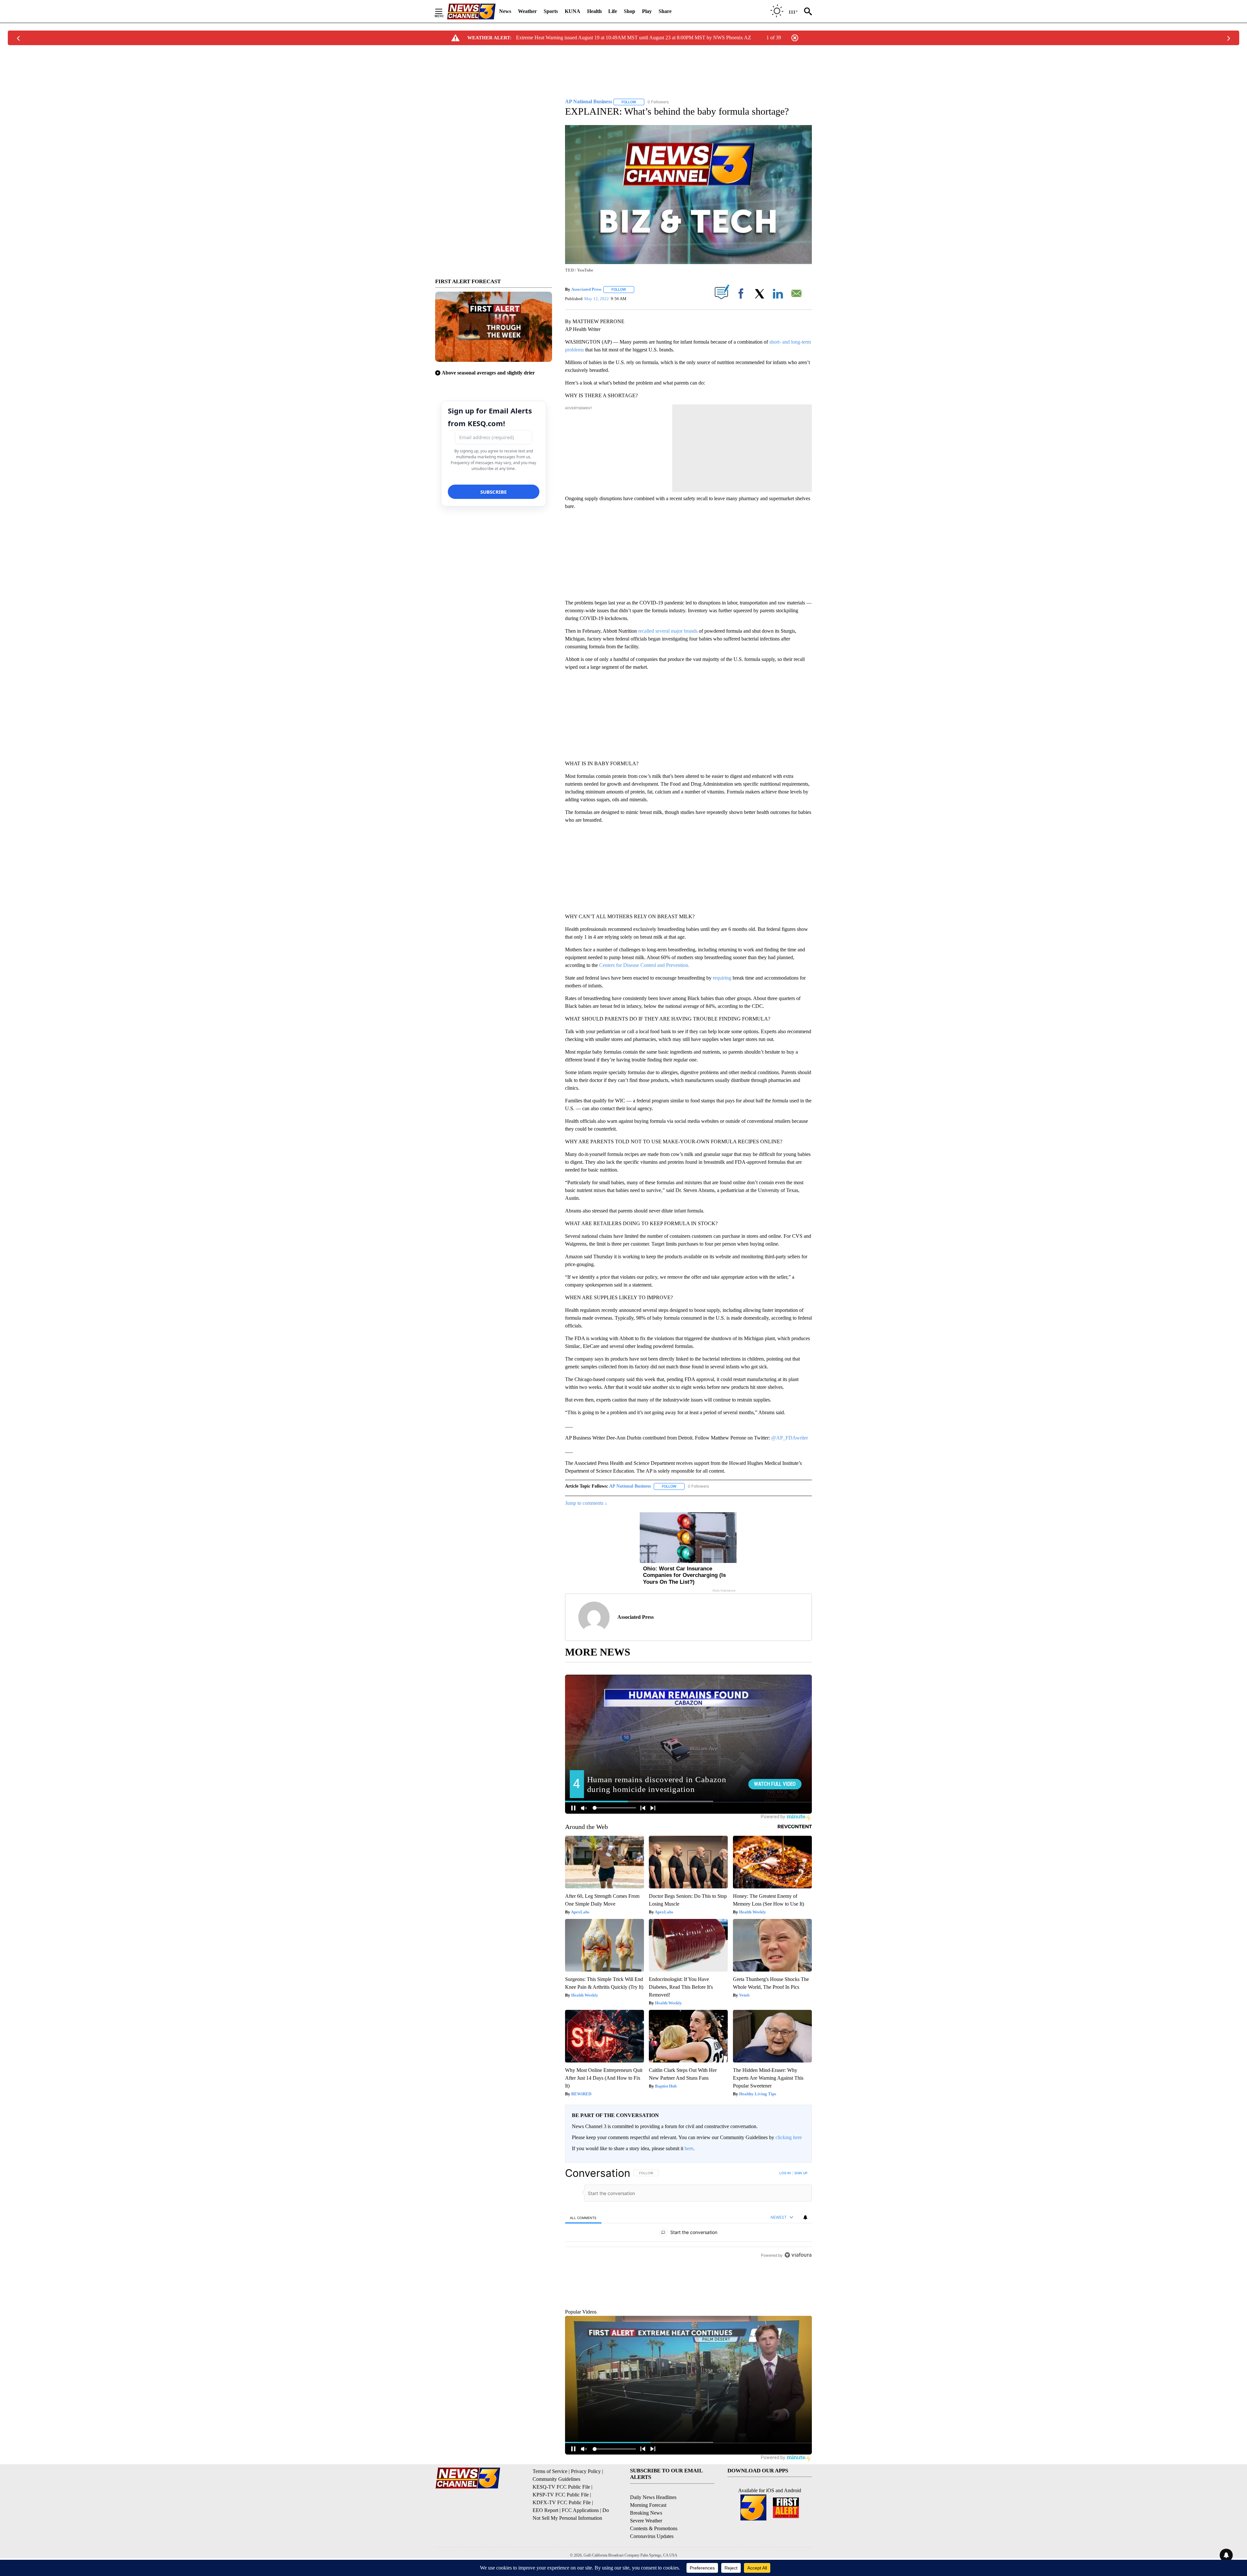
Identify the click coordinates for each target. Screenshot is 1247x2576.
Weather (527, 11)
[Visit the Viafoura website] (798, 2329)
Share (665, 11)
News (505, 11)
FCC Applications (580, 2540)
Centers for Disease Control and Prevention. (644, 965)
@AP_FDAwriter (790, 1438)
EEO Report (545, 2540)
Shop (630, 11)
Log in (785, 2173)
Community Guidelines (556, 2509)
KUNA (573, 11)
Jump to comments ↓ (586, 1503)
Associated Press (586, 289)
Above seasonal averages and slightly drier (488, 373)
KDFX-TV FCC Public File (562, 2532)
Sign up (801, 2173)
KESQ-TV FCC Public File (561, 2517)
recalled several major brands (668, 631)
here (689, 2148)
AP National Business (630, 1486)
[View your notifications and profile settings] (805, 2217)
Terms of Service (550, 2501)
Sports (551, 11)
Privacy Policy (586, 2501)
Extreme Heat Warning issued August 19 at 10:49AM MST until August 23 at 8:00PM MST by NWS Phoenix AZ (634, 38)
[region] (688, 2251)
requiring (723, 978)
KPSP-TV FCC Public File (561, 2525)
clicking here (789, 2137)
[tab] (583, 2218)
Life (613, 11)
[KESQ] (471, 12)
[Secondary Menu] (444, 11)
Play (647, 11)
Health (594, 11)
